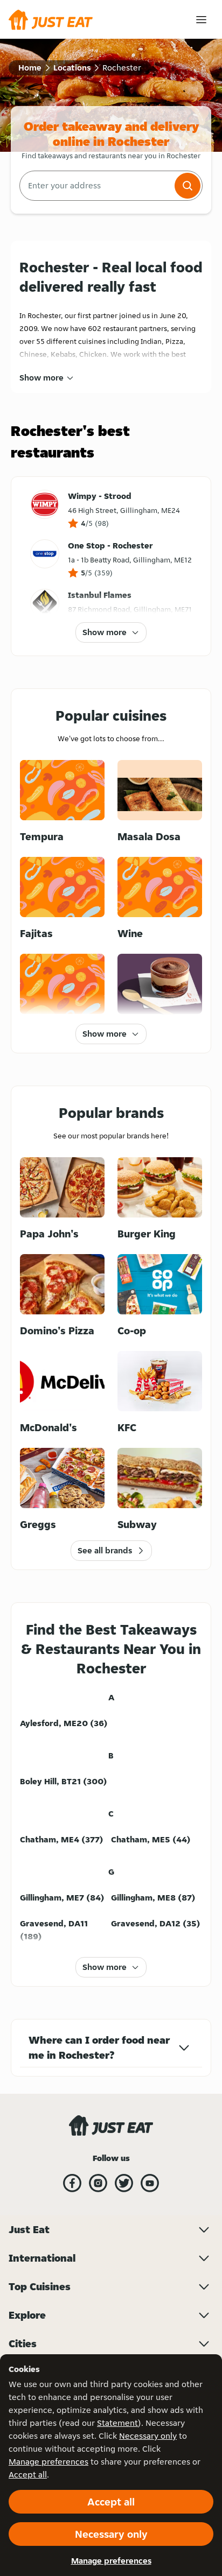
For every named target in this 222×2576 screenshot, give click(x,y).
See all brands (105, 1550)
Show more (41, 378)
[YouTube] (150, 2183)
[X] (124, 2183)
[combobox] (96, 186)
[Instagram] (98, 2183)
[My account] (201, 20)
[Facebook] (72, 2183)
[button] (188, 186)
